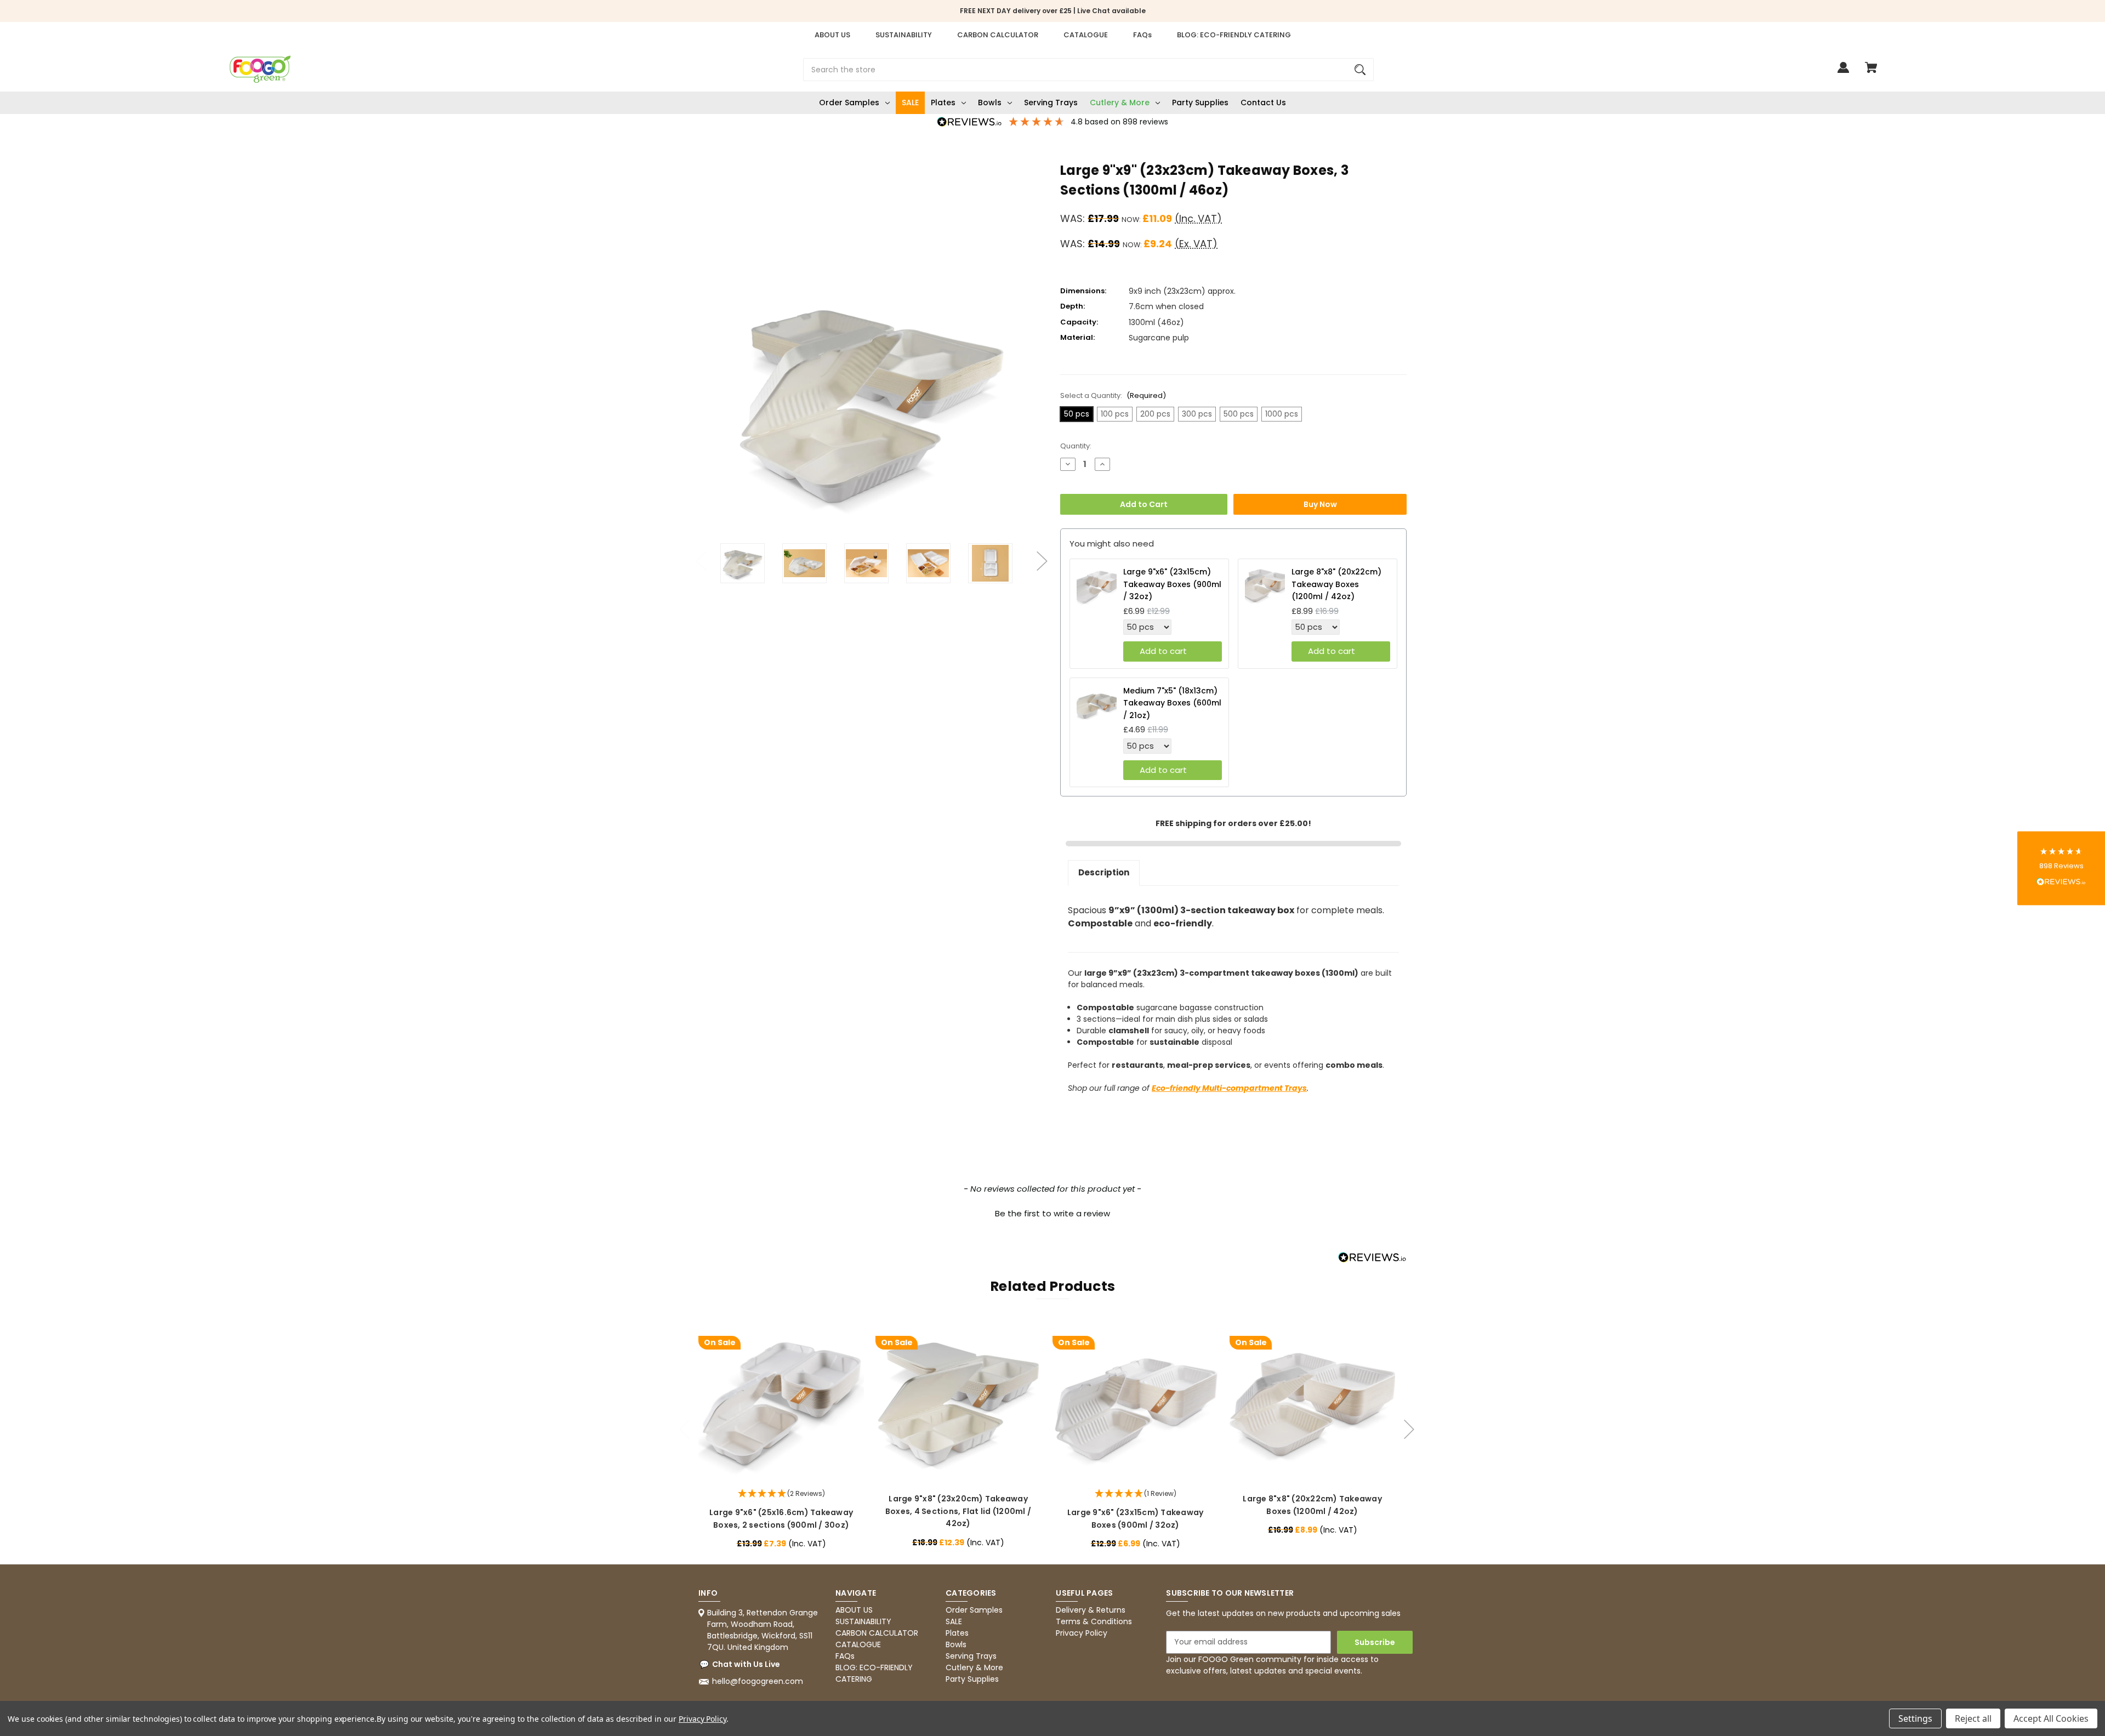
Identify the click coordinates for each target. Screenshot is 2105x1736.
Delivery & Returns (1091, 1610)
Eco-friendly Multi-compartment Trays (1229, 1088)
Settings (1915, 1718)
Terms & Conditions (1094, 1621)
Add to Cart (1144, 504)
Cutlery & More (1120, 103)
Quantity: (1076, 446)
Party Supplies (1200, 103)
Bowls (990, 103)
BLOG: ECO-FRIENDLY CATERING (1234, 35)
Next (1042, 555)
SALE (910, 103)
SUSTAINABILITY (904, 35)
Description (1104, 872)
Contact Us (1263, 103)
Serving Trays (1051, 103)
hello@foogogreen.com (758, 1681)
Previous (701, 555)
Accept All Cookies (2051, 1718)
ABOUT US (832, 35)
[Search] (1360, 70)
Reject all (1973, 1718)
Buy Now (1320, 504)
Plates (943, 103)
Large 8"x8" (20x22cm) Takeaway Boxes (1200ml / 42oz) (1336, 584)
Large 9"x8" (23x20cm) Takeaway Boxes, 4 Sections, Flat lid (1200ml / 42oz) (958, 1511)
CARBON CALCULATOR (998, 35)
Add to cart (1163, 651)
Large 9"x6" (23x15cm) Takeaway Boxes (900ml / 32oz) (1172, 584)
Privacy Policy (1082, 1633)
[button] (1052, 1212)
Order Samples (849, 103)
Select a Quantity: (1113, 395)
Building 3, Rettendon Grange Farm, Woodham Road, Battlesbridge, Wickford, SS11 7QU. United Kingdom (763, 1630)
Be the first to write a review (1052, 1213)
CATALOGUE (1086, 35)
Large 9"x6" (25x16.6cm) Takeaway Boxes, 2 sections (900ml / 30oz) (781, 1518)
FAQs (1142, 35)
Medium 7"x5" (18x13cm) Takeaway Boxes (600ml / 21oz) (1172, 703)
